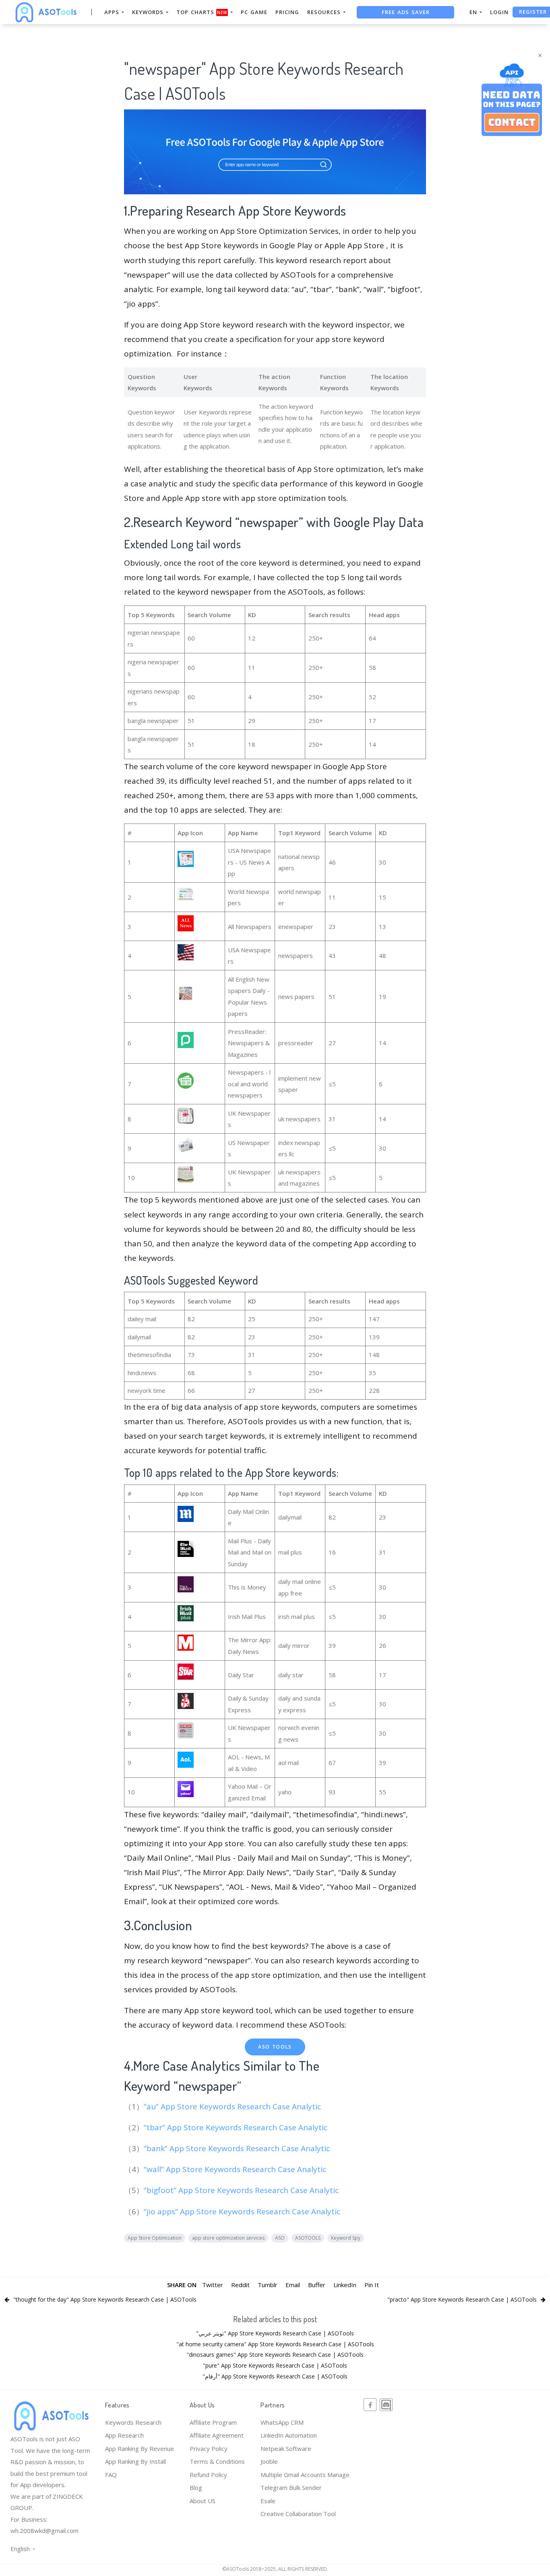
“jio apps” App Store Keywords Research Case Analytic (243, 2212)
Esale (268, 2501)
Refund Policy (208, 2475)
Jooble (269, 2461)
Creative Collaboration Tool (298, 2514)
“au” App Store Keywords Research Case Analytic (233, 2107)
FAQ (111, 2475)
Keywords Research (133, 2422)
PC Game (254, 12)
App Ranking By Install (135, 2461)
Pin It (372, 2285)
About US (203, 2501)
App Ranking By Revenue (140, 2448)
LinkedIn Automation (289, 2435)
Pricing (287, 12)
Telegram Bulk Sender (291, 2487)
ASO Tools (275, 2047)
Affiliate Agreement (217, 2435)
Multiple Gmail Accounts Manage (305, 2475)
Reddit (240, 2285)
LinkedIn (345, 2285)
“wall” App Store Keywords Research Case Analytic (236, 2169)
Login (499, 12)
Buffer (317, 2285)
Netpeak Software (286, 2448)
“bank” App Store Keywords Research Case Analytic (238, 2148)
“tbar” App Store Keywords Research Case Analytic (237, 2127)
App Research (124, 2435)
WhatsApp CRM (282, 2422)
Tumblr (268, 2285)
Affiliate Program (213, 2422)
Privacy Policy (209, 2448)
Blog (196, 2487)
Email (293, 2285)
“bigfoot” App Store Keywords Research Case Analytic (242, 2190)
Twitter (213, 2285)
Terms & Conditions (217, 2461)
